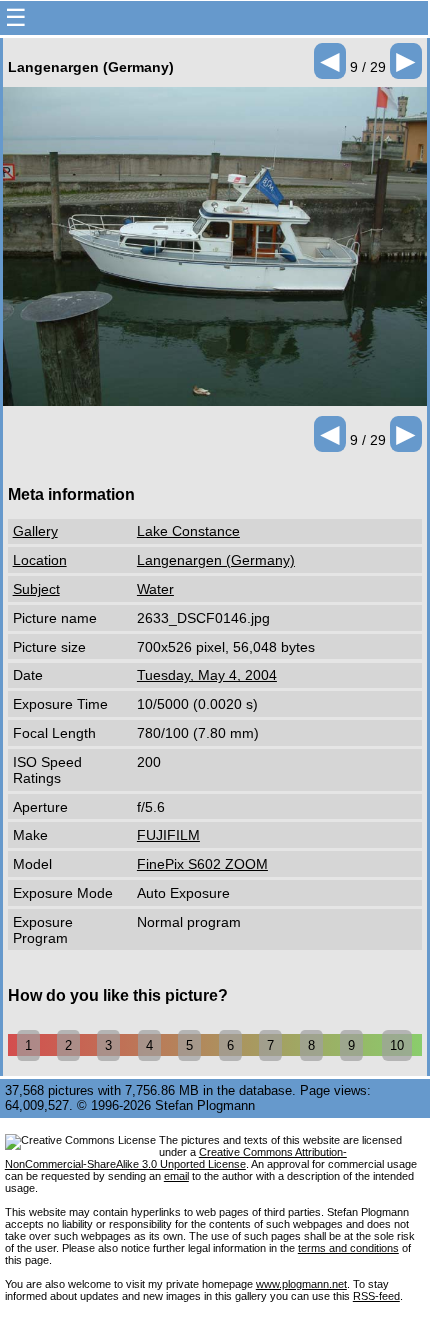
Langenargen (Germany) (216, 560)
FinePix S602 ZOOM (202, 864)
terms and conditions (348, 1248)
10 (397, 1045)
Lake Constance (188, 531)
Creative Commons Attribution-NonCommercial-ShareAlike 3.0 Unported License (176, 1158)
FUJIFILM (168, 835)
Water (155, 589)
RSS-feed (376, 1296)
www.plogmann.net (301, 1284)
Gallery (35, 531)
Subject (36, 589)
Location (40, 560)
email (176, 1176)
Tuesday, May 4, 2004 (207, 675)
